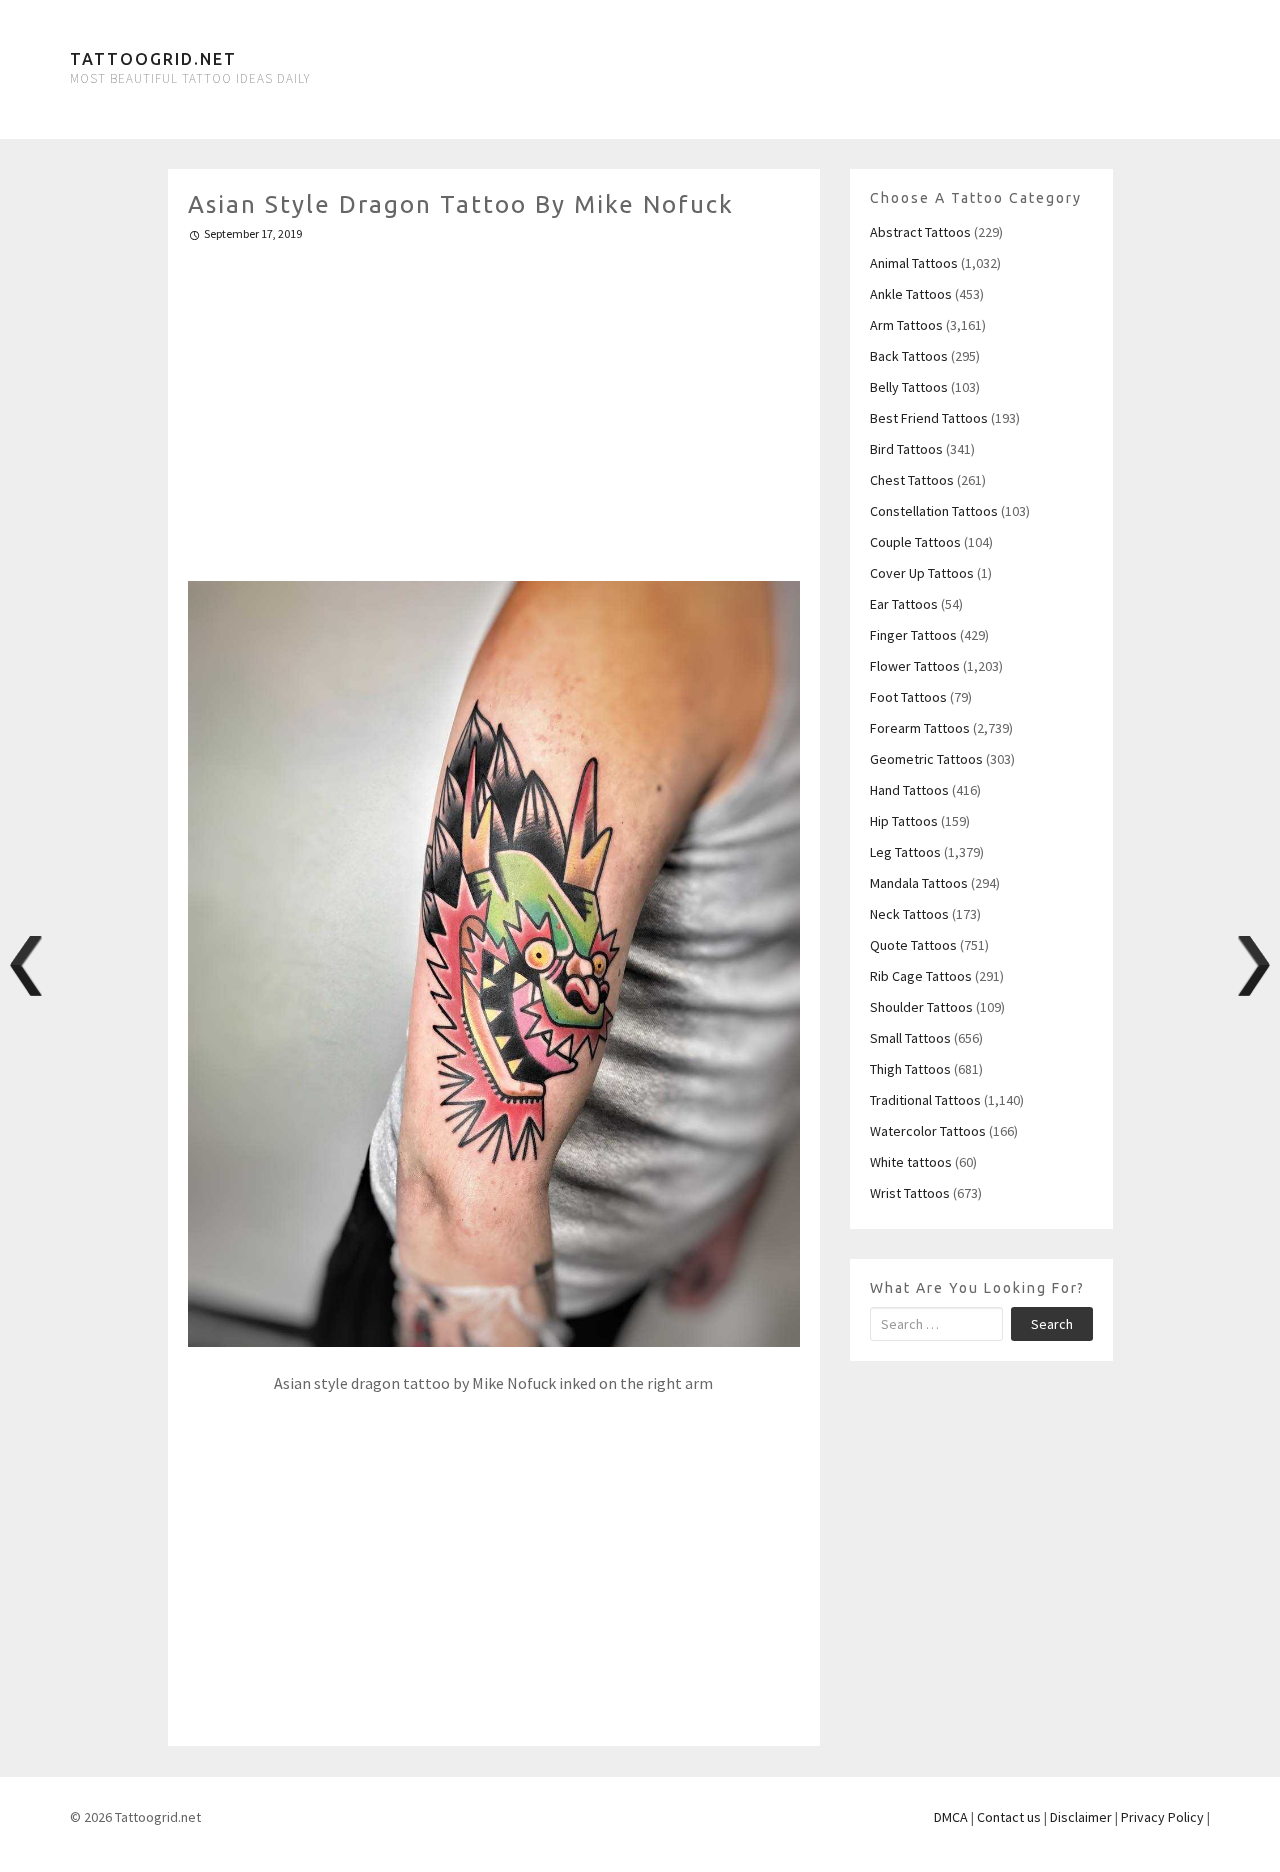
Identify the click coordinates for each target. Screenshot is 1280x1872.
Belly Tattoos (909, 387)
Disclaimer (1081, 1817)
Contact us (1009, 1817)
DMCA (951, 1817)
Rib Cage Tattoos (921, 976)
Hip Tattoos (904, 821)
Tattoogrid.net (153, 59)
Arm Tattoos (906, 325)
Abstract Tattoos (920, 232)
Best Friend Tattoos (929, 418)
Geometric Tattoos (926, 759)
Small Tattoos (910, 1038)
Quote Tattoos (913, 945)
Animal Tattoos (914, 263)
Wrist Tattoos (910, 1193)
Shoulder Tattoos (921, 1007)
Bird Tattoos (906, 449)
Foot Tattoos (908, 697)
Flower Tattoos (915, 666)
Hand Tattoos (909, 790)
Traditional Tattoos (925, 1100)
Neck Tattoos (909, 914)
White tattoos (911, 1162)
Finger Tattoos (913, 635)
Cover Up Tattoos (922, 573)
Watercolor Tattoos (928, 1131)
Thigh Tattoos (910, 1069)
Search (1052, 1324)
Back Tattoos (909, 356)
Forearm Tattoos (920, 728)
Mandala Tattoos (919, 883)
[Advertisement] (494, 403)
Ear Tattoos (904, 604)
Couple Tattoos (915, 542)
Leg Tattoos (905, 852)
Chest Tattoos (912, 480)
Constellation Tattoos (934, 511)
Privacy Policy (1162, 1817)
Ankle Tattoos (911, 294)
